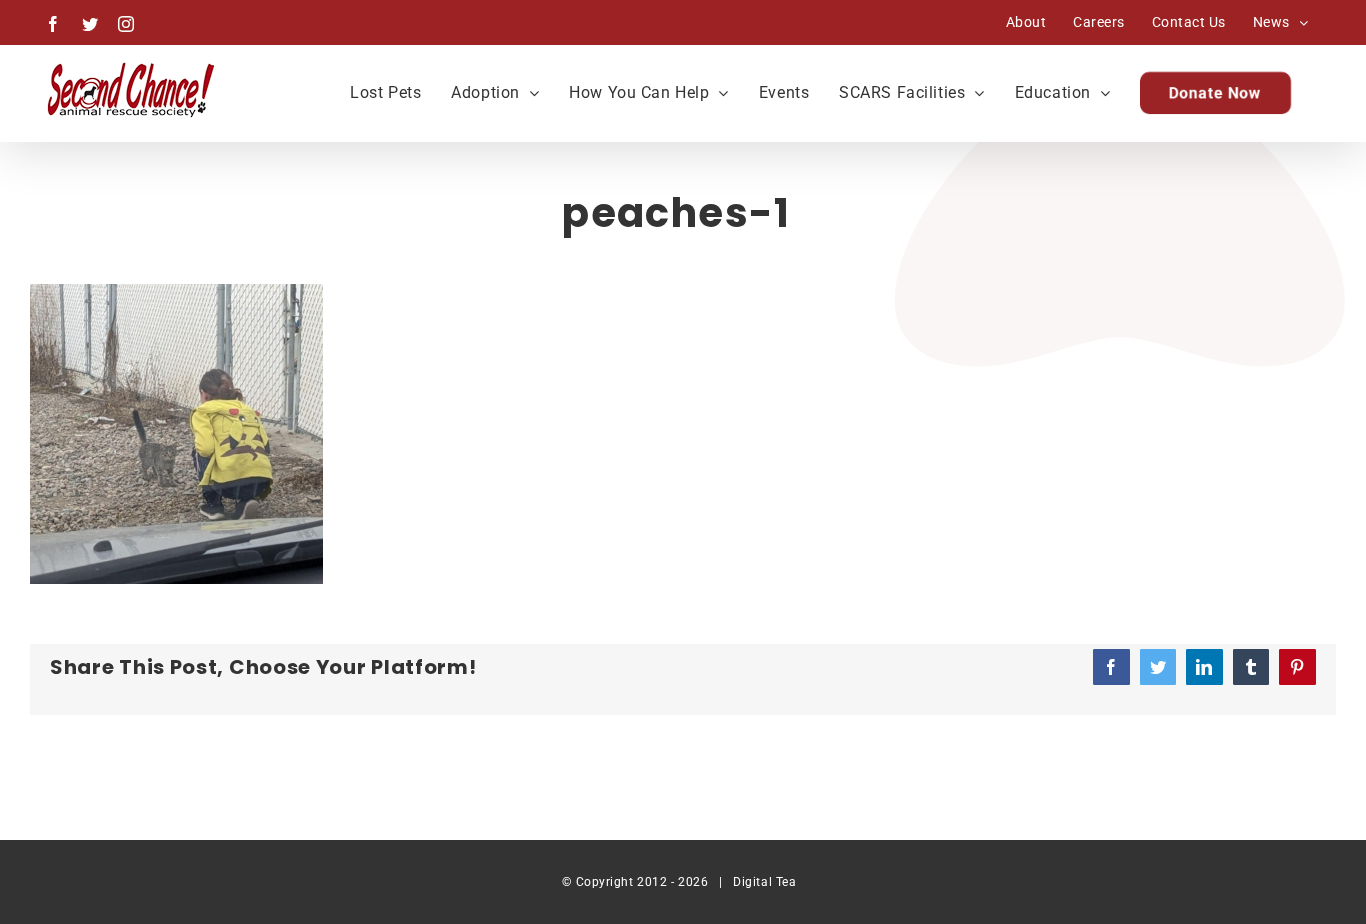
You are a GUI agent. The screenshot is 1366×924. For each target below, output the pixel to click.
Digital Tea (764, 882)
